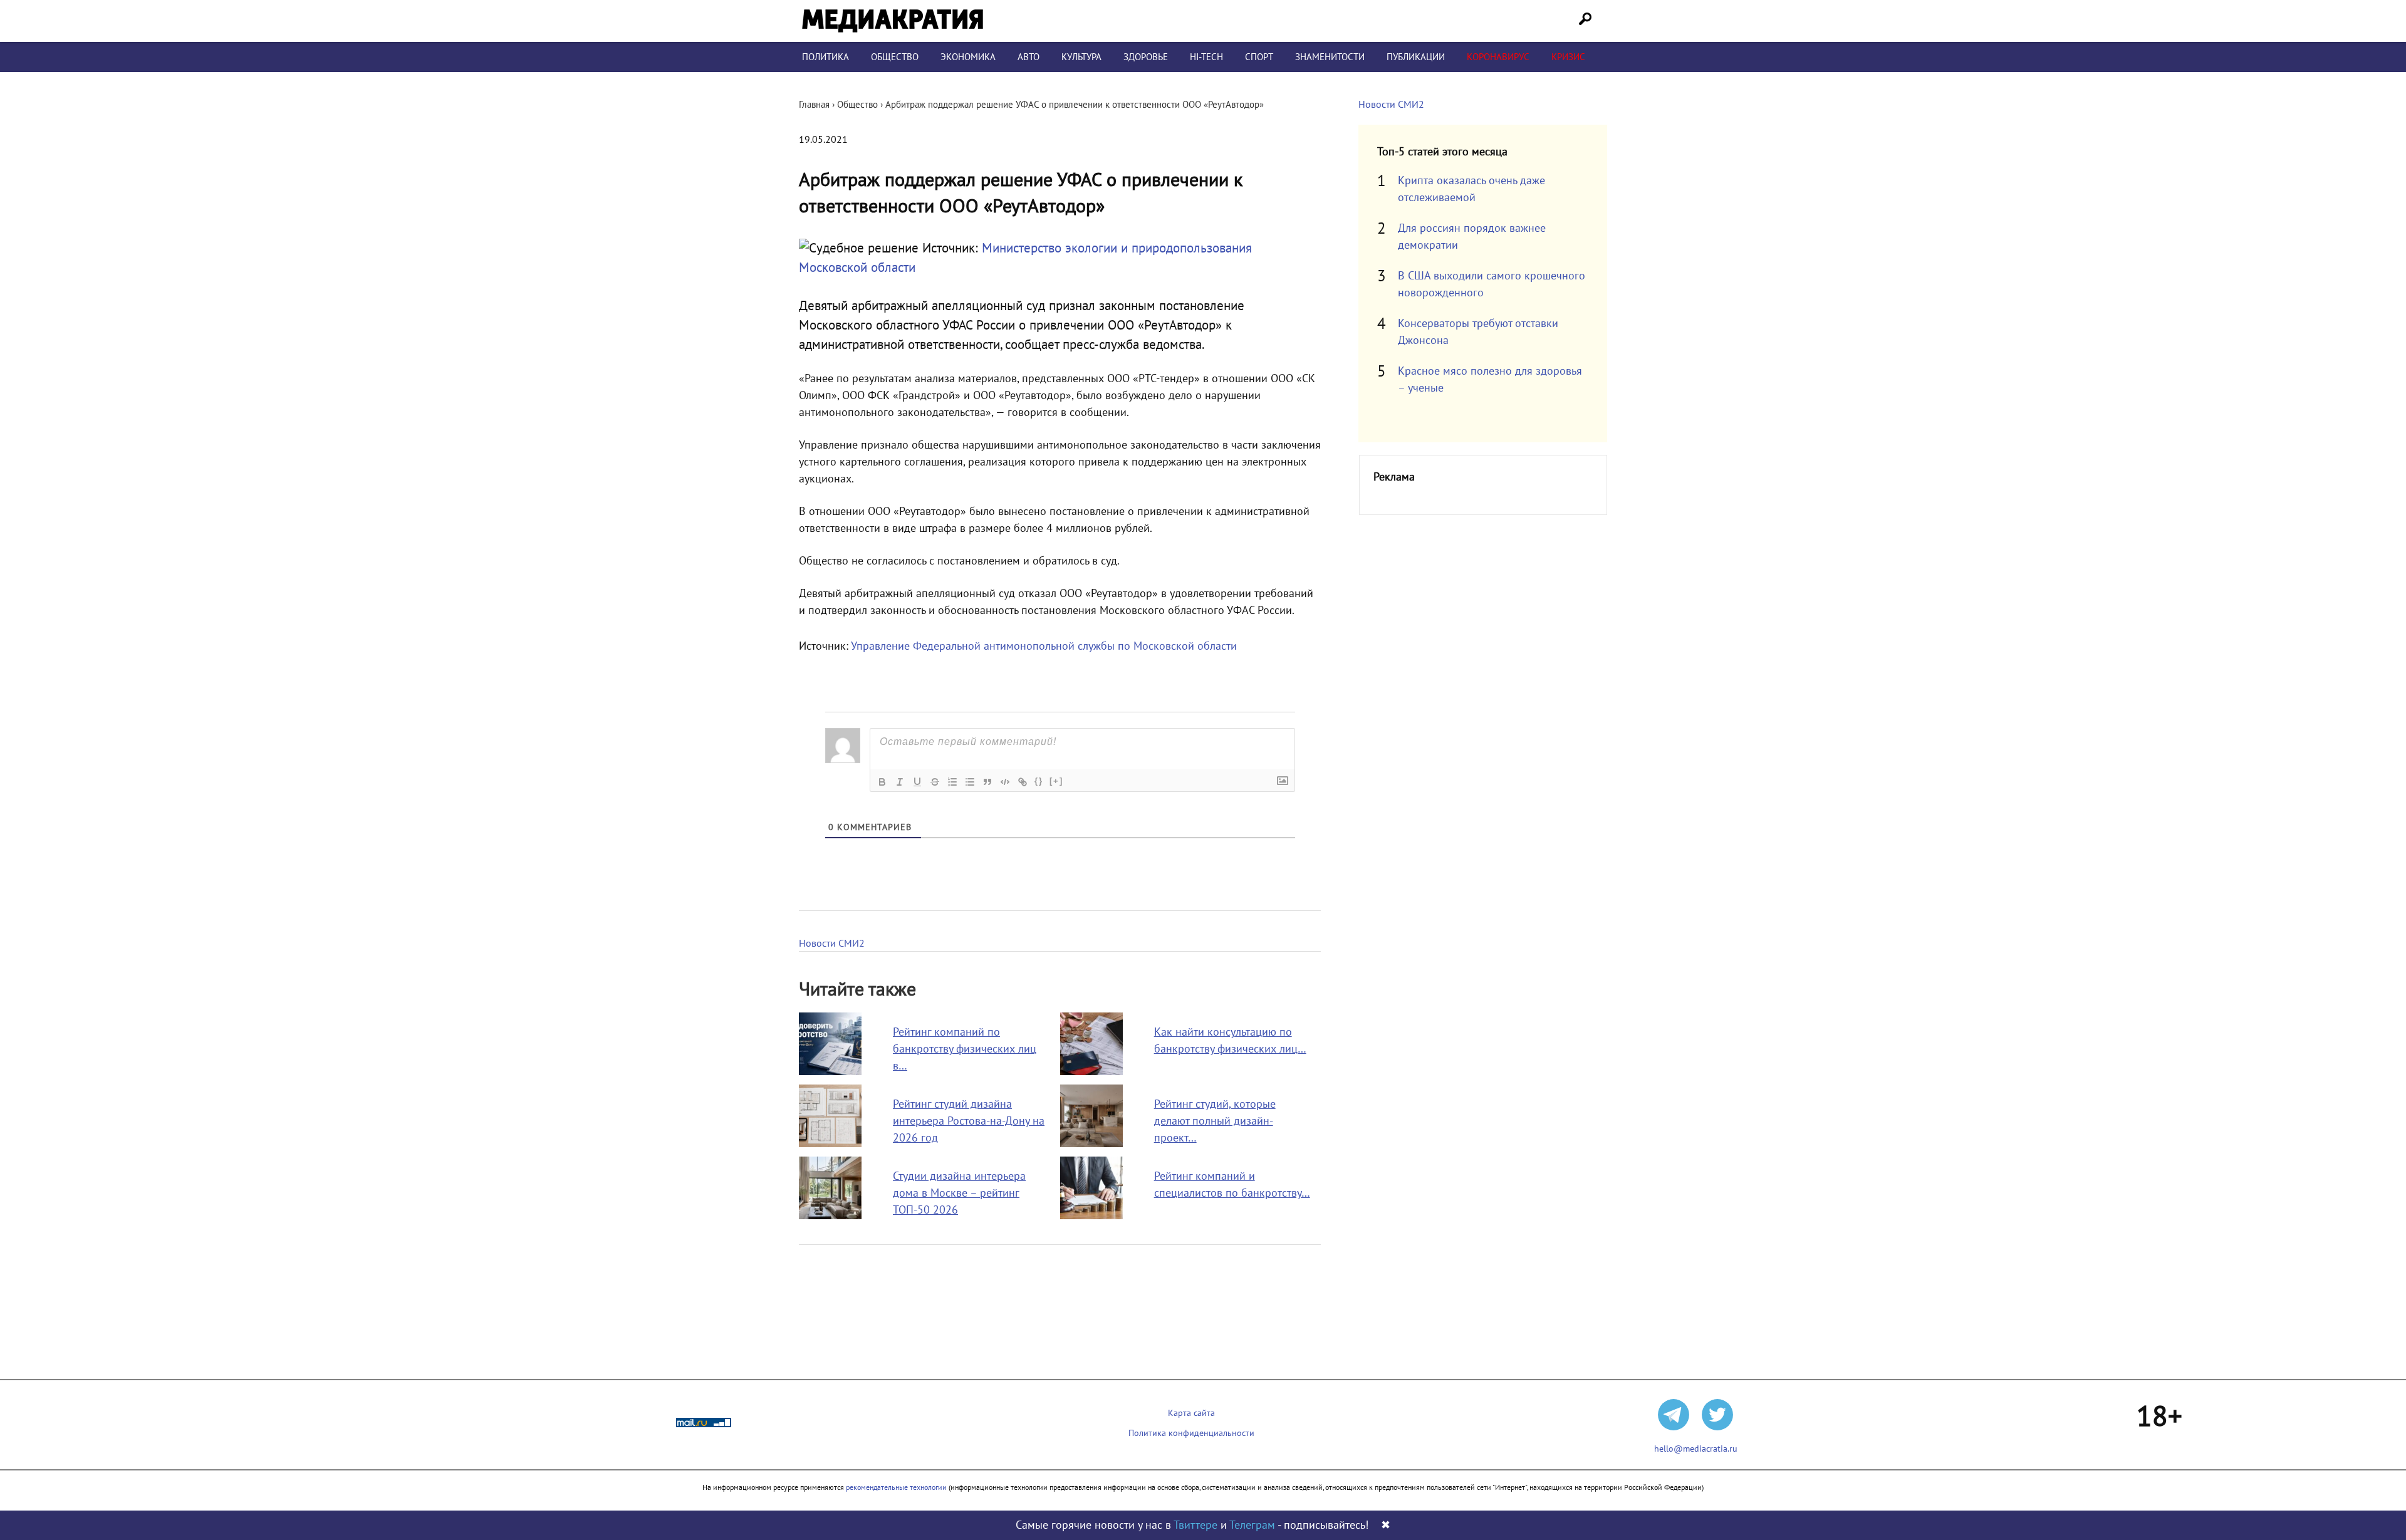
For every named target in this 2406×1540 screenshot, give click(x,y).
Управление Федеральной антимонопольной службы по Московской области (1044, 646)
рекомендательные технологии (896, 1487)
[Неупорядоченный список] (970, 782)
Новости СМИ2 (832, 944)
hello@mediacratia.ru (1696, 1449)
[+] (1056, 781)
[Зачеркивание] (935, 782)
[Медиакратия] (893, 21)
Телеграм (1252, 1525)
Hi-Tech (1206, 57)
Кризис (1568, 57)
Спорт (1259, 57)
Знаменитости (1330, 57)
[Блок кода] (1005, 782)
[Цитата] (987, 782)
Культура (1081, 57)
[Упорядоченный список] (952, 782)
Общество (895, 57)
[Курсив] (900, 782)
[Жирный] (882, 782)
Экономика (968, 57)
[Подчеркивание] (917, 782)
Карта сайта (1191, 1413)
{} (1039, 781)
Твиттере (1195, 1525)
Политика (825, 57)
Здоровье (1146, 57)
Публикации (1416, 57)
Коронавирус (1498, 57)
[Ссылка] (1023, 782)
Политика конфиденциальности (1191, 1433)
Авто (1029, 57)
